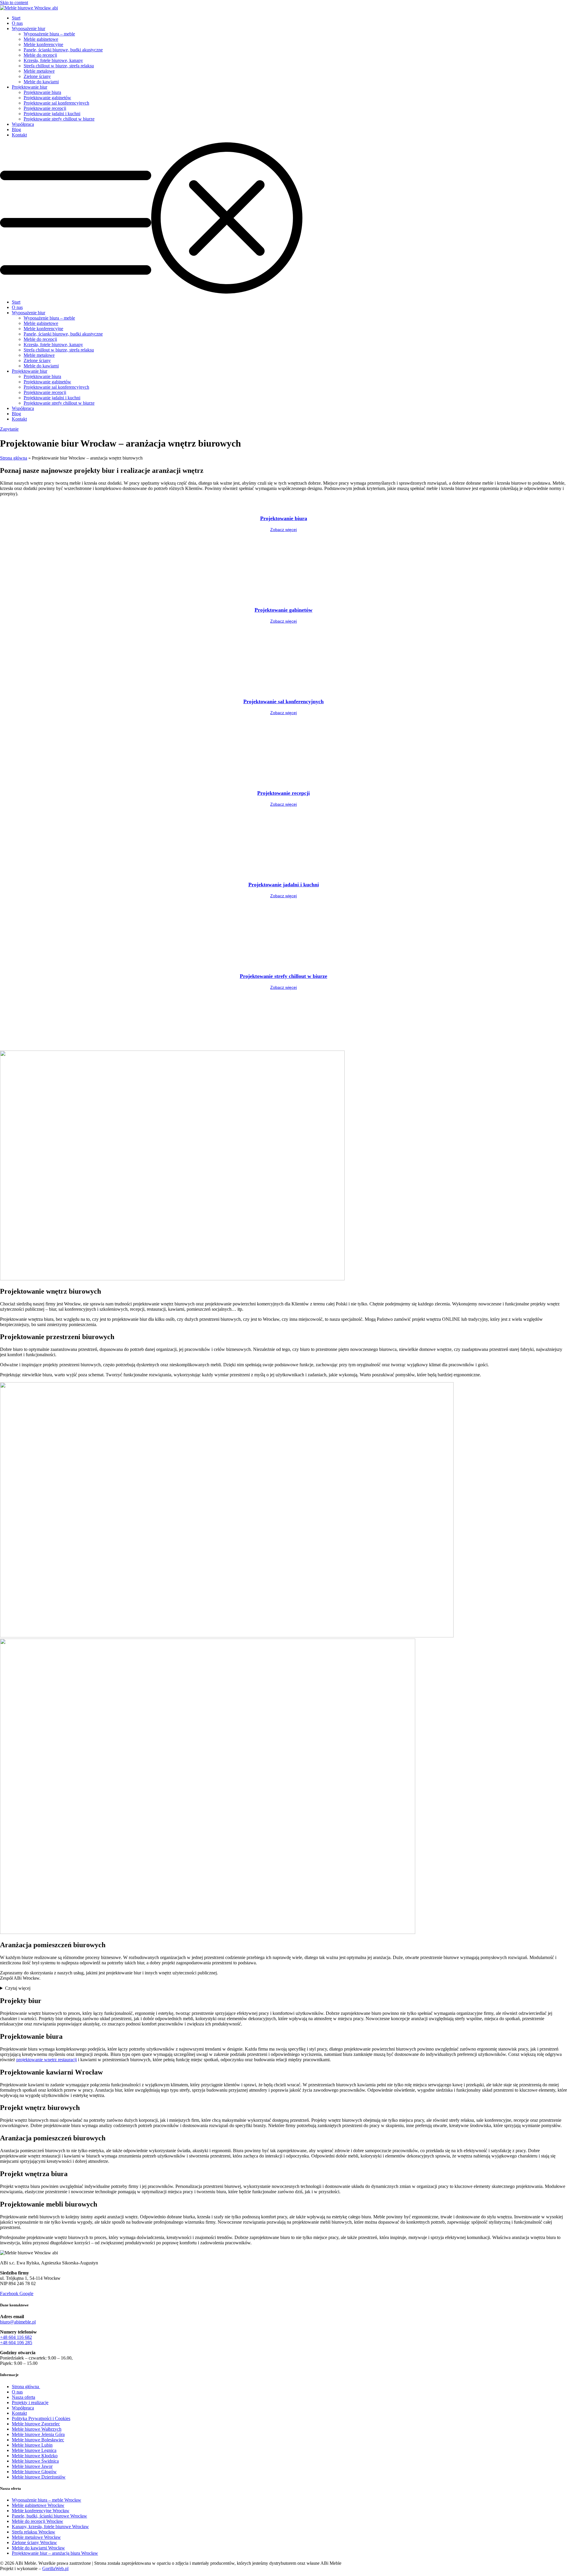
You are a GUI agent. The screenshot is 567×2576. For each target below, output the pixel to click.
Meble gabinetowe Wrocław (38, 2505)
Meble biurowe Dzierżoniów (39, 2477)
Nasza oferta (23, 2397)
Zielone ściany (37, 76)
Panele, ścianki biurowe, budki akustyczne (63, 50)
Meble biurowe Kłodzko (35, 2456)
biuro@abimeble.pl (18, 2322)
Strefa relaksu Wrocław (34, 2532)
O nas (17, 23)
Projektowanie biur (30, 87)
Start (16, 18)
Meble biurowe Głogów (34, 2472)
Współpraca (23, 124)
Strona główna (14, 458)
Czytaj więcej (18, 1988)
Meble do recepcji (40, 55)
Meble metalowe (39, 71)
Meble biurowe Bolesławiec (38, 2440)
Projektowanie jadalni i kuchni (52, 114)
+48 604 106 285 (16, 2343)
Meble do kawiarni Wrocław (38, 2548)
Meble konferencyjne (43, 44)
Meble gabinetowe (41, 39)
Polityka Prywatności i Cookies (41, 2418)
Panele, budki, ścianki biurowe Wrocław (49, 2516)
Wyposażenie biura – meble (49, 34)
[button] (283, 219)
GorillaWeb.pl (55, 2568)
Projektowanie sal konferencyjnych (56, 103)
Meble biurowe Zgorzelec (36, 2424)
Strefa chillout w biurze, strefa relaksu (59, 66)
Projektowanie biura (42, 92)
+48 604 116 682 (16, 2337)
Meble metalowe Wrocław (36, 2537)
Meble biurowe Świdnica (35, 2461)
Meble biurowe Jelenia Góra (38, 2434)
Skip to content (14, 3)
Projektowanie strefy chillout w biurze (59, 119)
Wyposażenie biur (28, 29)
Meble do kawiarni (41, 82)
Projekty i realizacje (30, 2402)
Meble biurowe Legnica (34, 2450)
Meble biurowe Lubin (32, 2445)
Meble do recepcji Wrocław (38, 2521)
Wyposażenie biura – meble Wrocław (47, 2500)
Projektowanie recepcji (45, 108)
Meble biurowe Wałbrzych (37, 2429)
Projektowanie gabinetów (47, 98)
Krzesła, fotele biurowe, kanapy (53, 60)
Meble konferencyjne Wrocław (41, 2511)
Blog (16, 130)
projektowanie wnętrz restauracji (47, 2060)
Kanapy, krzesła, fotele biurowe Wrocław (50, 2527)
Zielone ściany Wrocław (34, 2542)
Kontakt (19, 135)
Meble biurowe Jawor (32, 2466)
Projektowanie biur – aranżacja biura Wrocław (55, 2553)
